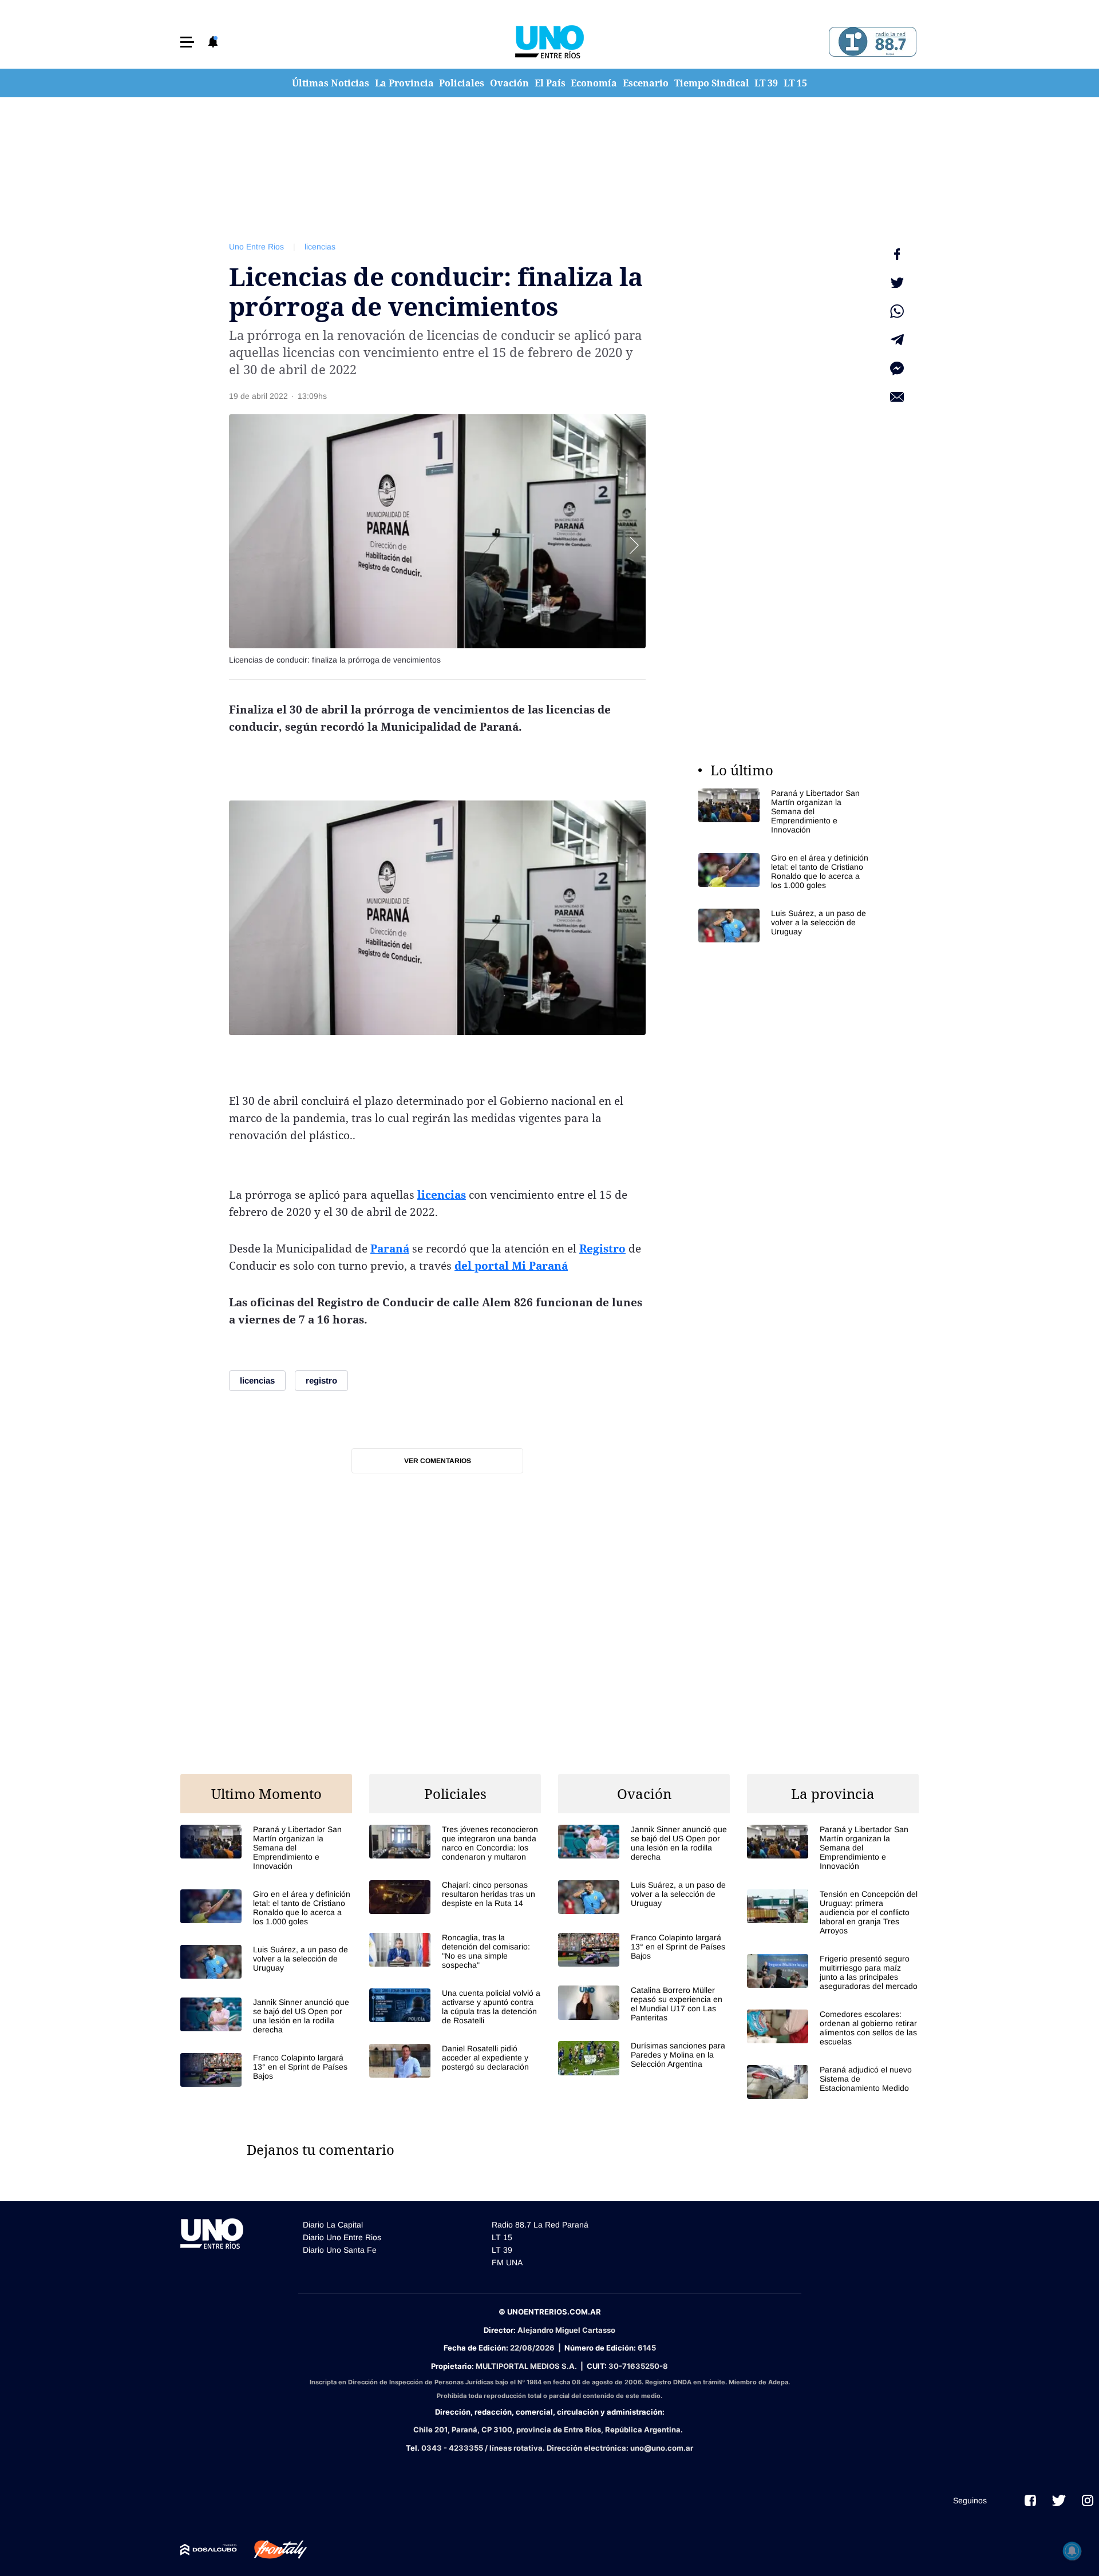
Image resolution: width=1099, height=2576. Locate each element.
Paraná (390, 1249)
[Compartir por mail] (897, 397)
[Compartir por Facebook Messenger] (897, 368)
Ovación (509, 83)
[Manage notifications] (1072, 2551)
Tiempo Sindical (712, 83)
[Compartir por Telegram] (897, 340)
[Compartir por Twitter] (897, 283)
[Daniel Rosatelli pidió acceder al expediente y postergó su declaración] (455, 2061)
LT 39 (766, 83)
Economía (594, 83)
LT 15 (795, 83)
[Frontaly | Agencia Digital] (272, 2550)
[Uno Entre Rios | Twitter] (1059, 2500)
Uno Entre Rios (256, 247)
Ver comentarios (438, 1461)
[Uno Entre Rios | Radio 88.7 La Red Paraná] (871, 42)
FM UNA (507, 2262)
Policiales (462, 83)
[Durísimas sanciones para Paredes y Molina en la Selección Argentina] (644, 2058)
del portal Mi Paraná (511, 1266)
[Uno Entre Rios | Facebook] (1030, 2500)
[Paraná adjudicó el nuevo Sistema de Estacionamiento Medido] (833, 2082)
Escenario (646, 83)
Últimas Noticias (331, 83)
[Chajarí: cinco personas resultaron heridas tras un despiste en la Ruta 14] (455, 1897)
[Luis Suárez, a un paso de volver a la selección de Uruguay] (784, 926)
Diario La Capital (333, 2225)
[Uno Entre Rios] (549, 42)
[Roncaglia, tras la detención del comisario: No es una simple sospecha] (455, 1951)
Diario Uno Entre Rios (342, 2237)
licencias (320, 247)
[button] (187, 42)
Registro (602, 1249)
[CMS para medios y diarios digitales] (209, 2550)
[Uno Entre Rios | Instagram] (1088, 2500)
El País (550, 83)
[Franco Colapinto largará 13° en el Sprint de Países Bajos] (266, 2070)
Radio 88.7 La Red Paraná (540, 2225)
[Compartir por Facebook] (897, 254)
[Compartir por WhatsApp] (897, 311)
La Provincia (404, 83)
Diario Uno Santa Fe (340, 2250)
